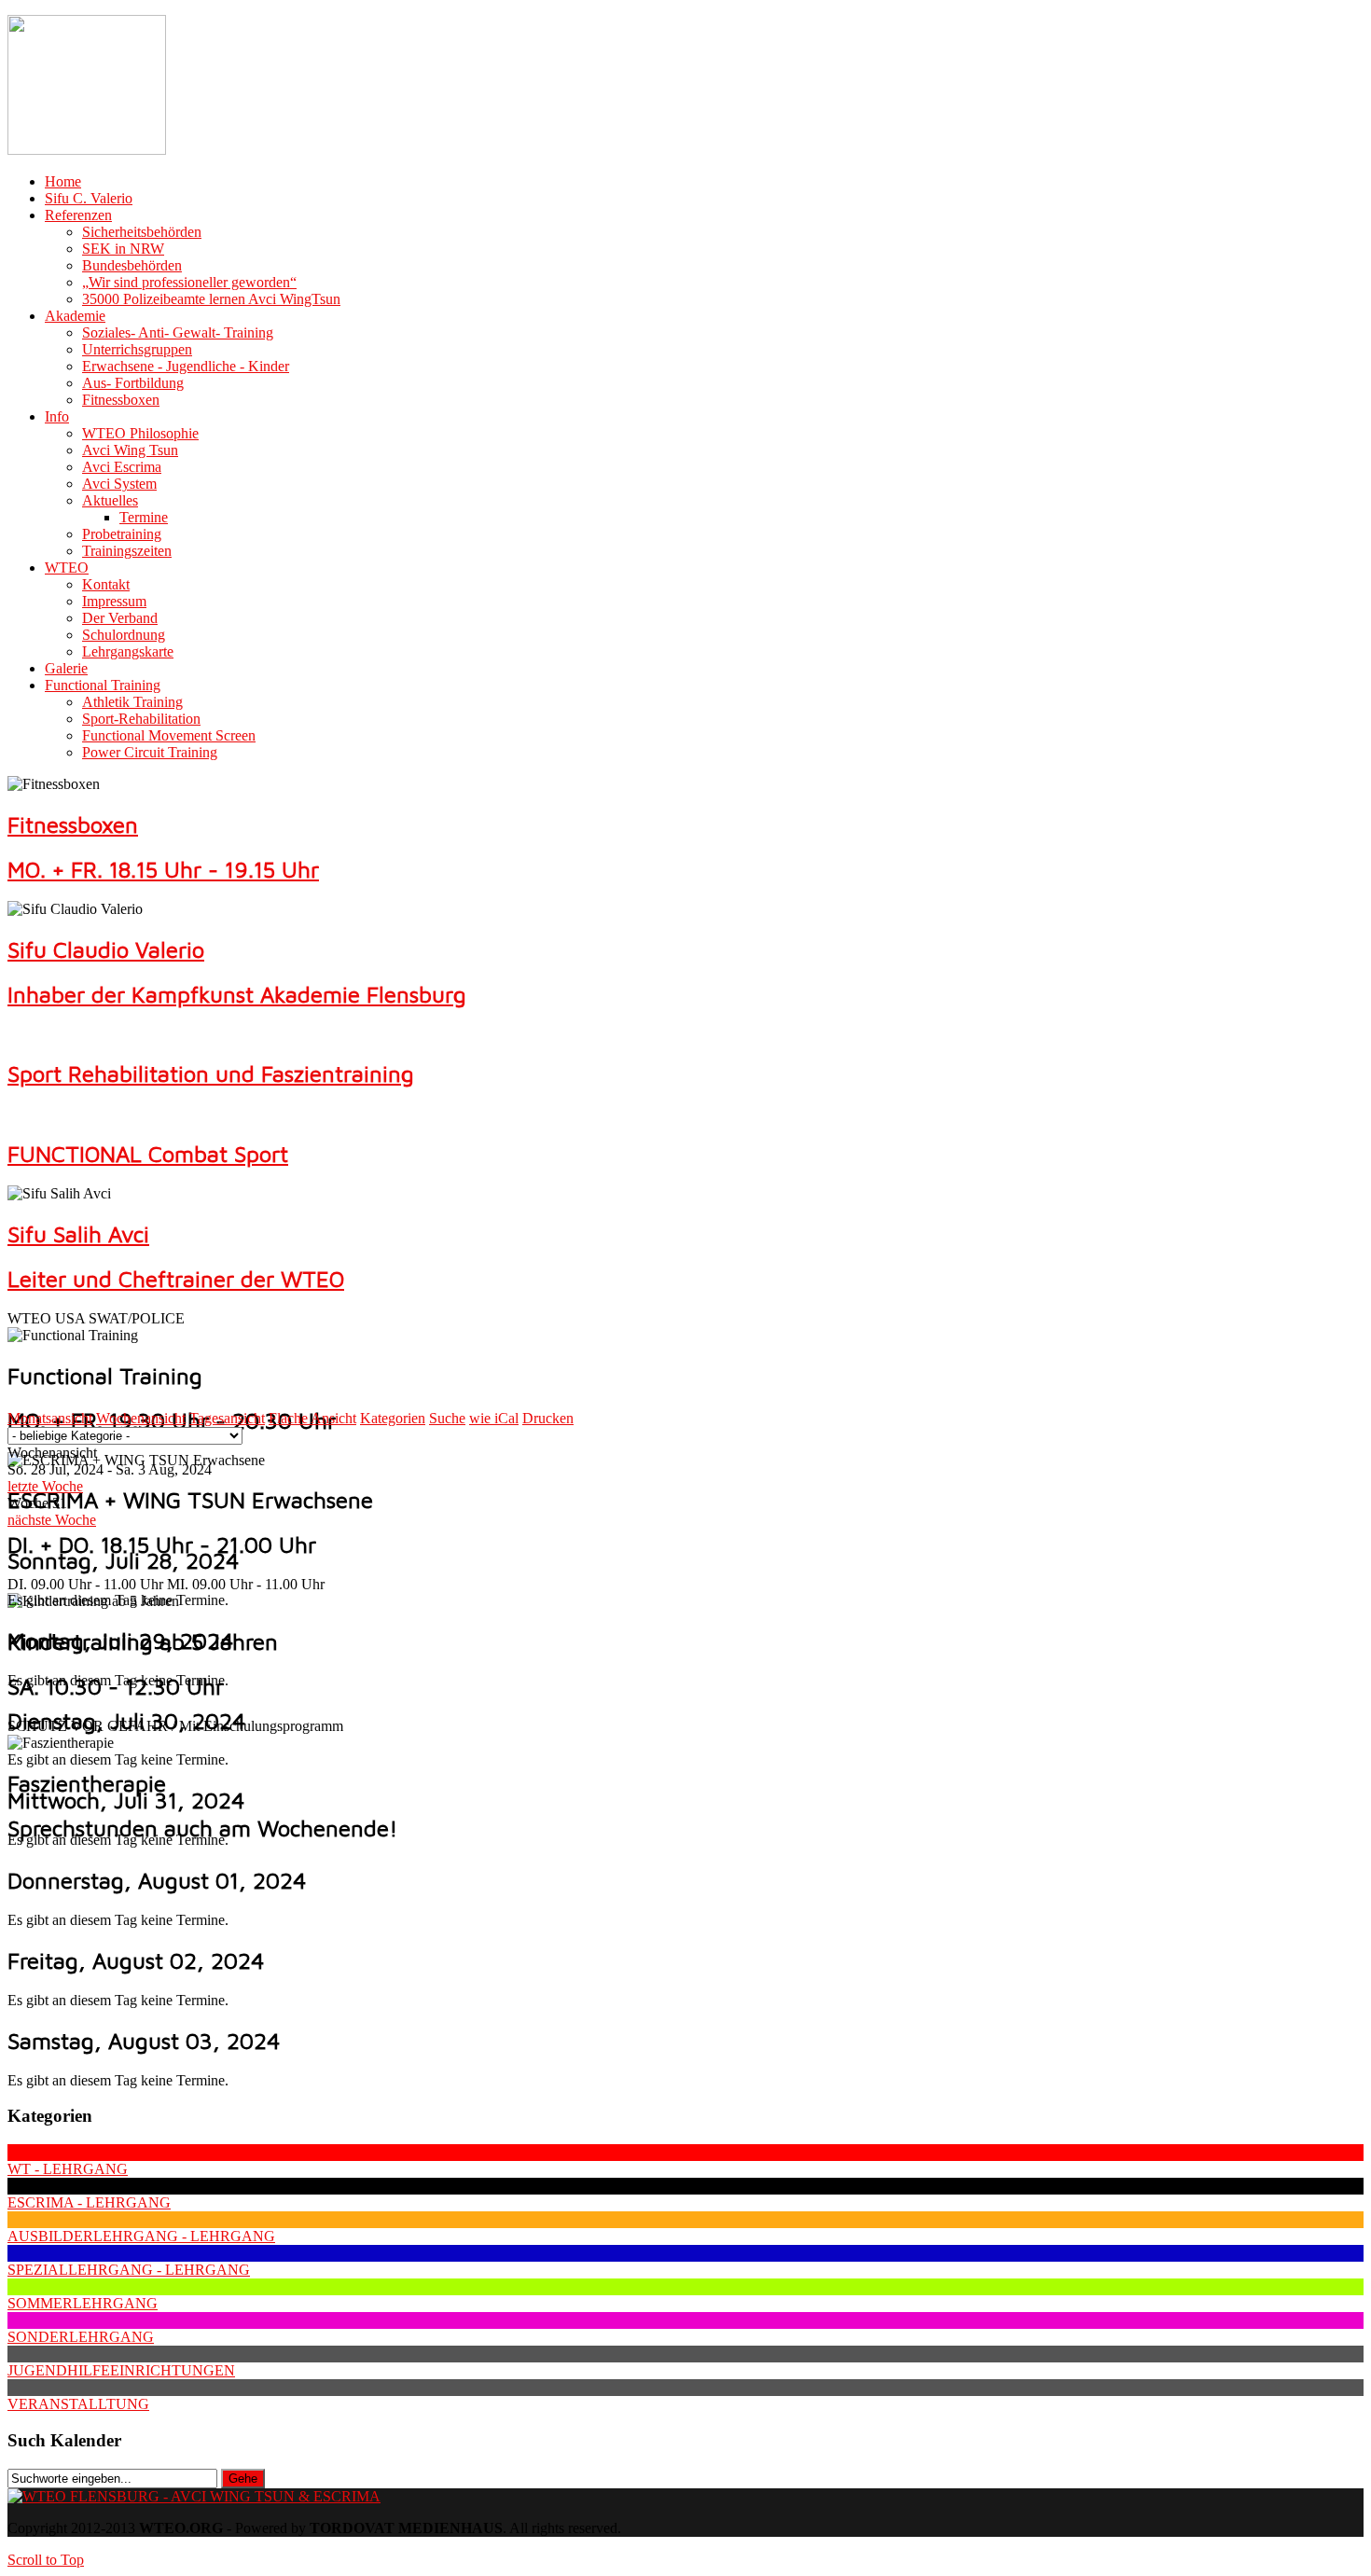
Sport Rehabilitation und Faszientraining (211, 1073)
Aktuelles (110, 500)
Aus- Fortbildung (133, 383)
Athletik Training (132, 702)
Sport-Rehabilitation (141, 719)
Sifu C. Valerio (89, 198)
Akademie (75, 316)
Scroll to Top (46, 2560)
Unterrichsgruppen (137, 349)
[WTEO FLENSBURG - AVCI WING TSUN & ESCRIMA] (194, 2496)
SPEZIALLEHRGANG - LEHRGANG (129, 2270)
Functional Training (103, 685)
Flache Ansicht (312, 1418)
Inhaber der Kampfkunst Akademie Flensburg (237, 994)
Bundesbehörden (132, 265)
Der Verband (120, 618)
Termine (144, 517)
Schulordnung (124, 635)
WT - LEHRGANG (68, 2169)
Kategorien (393, 1418)
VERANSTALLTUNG (78, 2404)
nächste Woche (52, 1520)
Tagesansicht (227, 1418)
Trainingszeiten (127, 551)
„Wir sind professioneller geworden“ (189, 282)
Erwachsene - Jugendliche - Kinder (186, 366)
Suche (447, 1418)
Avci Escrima (122, 467)
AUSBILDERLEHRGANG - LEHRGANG (141, 2236)
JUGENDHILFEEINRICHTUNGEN (121, 2370)
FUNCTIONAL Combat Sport (148, 1154)
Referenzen (78, 215)
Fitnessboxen (121, 400)
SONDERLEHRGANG (81, 2337)
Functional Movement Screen (169, 735)
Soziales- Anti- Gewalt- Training (178, 332)
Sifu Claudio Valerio (106, 949)
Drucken (548, 1418)
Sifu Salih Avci (78, 1234)
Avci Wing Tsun (130, 450)
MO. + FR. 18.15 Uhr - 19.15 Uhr (163, 869)
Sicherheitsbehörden (142, 232)
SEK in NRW (123, 249)
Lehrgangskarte (128, 651)
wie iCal (494, 1418)
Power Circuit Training (150, 752)
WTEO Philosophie (140, 433)
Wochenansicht (141, 1418)
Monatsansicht (50, 1418)
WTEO (67, 568)
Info (57, 416)
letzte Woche (45, 1486)
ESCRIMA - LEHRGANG (89, 2202)
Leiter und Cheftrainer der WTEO (176, 1279)
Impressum (114, 601)
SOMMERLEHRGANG (83, 2303)
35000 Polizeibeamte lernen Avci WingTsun (211, 299)
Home (63, 181)
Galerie (66, 668)
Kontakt (106, 584)
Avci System (119, 484)
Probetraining (122, 534)
